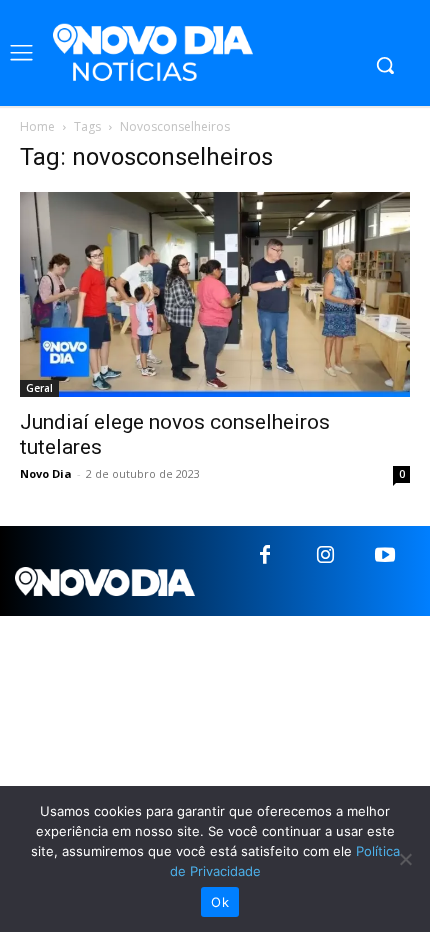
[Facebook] (265, 556)
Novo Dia (46, 473)
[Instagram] (325, 556)
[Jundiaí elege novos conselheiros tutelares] (215, 294)
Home (37, 126)
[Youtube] (385, 556)
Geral (39, 388)
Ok (220, 902)
